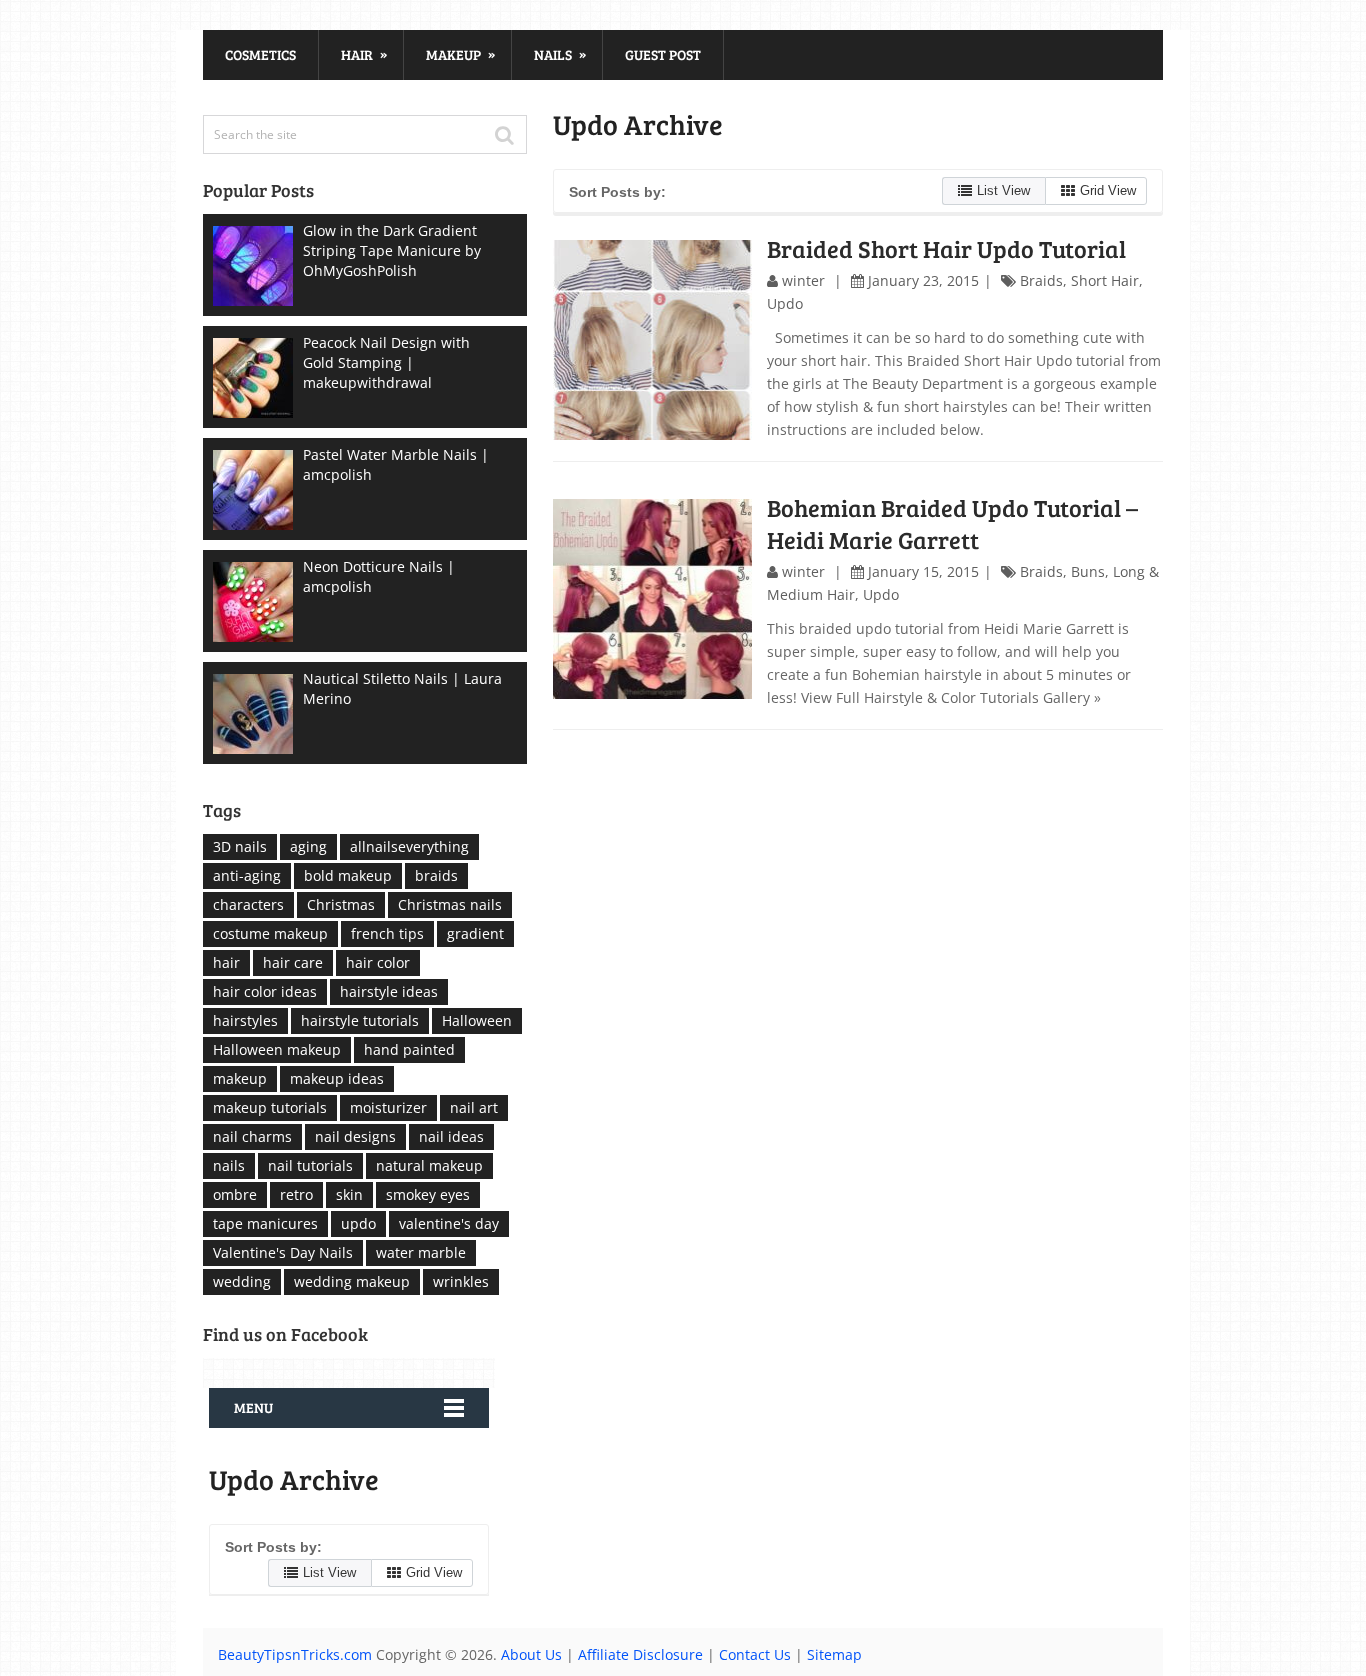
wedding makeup (352, 1281)
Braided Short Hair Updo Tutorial (946, 248)
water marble (421, 1252)
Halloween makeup (277, 1049)
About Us (531, 1654)
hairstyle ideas (389, 991)
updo (358, 1223)
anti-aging (247, 875)
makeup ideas (337, 1078)
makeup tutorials (270, 1107)
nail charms (252, 1136)
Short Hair (1105, 280)
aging (308, 846)
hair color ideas (265, 991)
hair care (293, 962)
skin (349, 1194)
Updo (785, 303)
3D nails (240, 846)
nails (229, 1165)
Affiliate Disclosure (640, 1654)
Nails (560, 54)
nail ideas (451, 1136)
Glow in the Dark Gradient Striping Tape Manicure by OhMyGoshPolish (392, 250)
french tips (387, 933)
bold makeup (348, 875)
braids (436, 875)
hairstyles (245, 1020)
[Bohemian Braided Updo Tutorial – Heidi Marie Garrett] (653, 599)
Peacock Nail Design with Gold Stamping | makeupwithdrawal (386, 362)
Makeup (460, 54)
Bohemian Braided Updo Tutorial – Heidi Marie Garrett (952, 523)
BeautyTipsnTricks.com (295, 1654)
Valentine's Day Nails (283, 1252)
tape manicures (265, 1223)
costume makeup (270, 933)
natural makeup (429, 1165)
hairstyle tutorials (360, 1020)
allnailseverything (409, 846)
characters (248, 904)
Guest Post (663, 54)
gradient (475, 933)
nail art (474, 1107)
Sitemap (834, 1654)
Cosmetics (260, 54)
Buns (1088, 571)
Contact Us (755, 1654)
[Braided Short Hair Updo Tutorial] (653, 340)
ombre (235, 1194)
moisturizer (388, 1107)
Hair (364, 54)
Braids (1041, 280)
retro (296, 1194)
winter (803, 280)
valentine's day (449, 1223)
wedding (242, 1281)
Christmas (341, 904)
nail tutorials (310, 1165)
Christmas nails (450, 904)
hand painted (409, 1049)
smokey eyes (428, 1194)
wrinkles (461, 1281)
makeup (240, 1078)
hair (226, 962)
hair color (378, 962)
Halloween (477, 1020)
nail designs (355, 1136)
